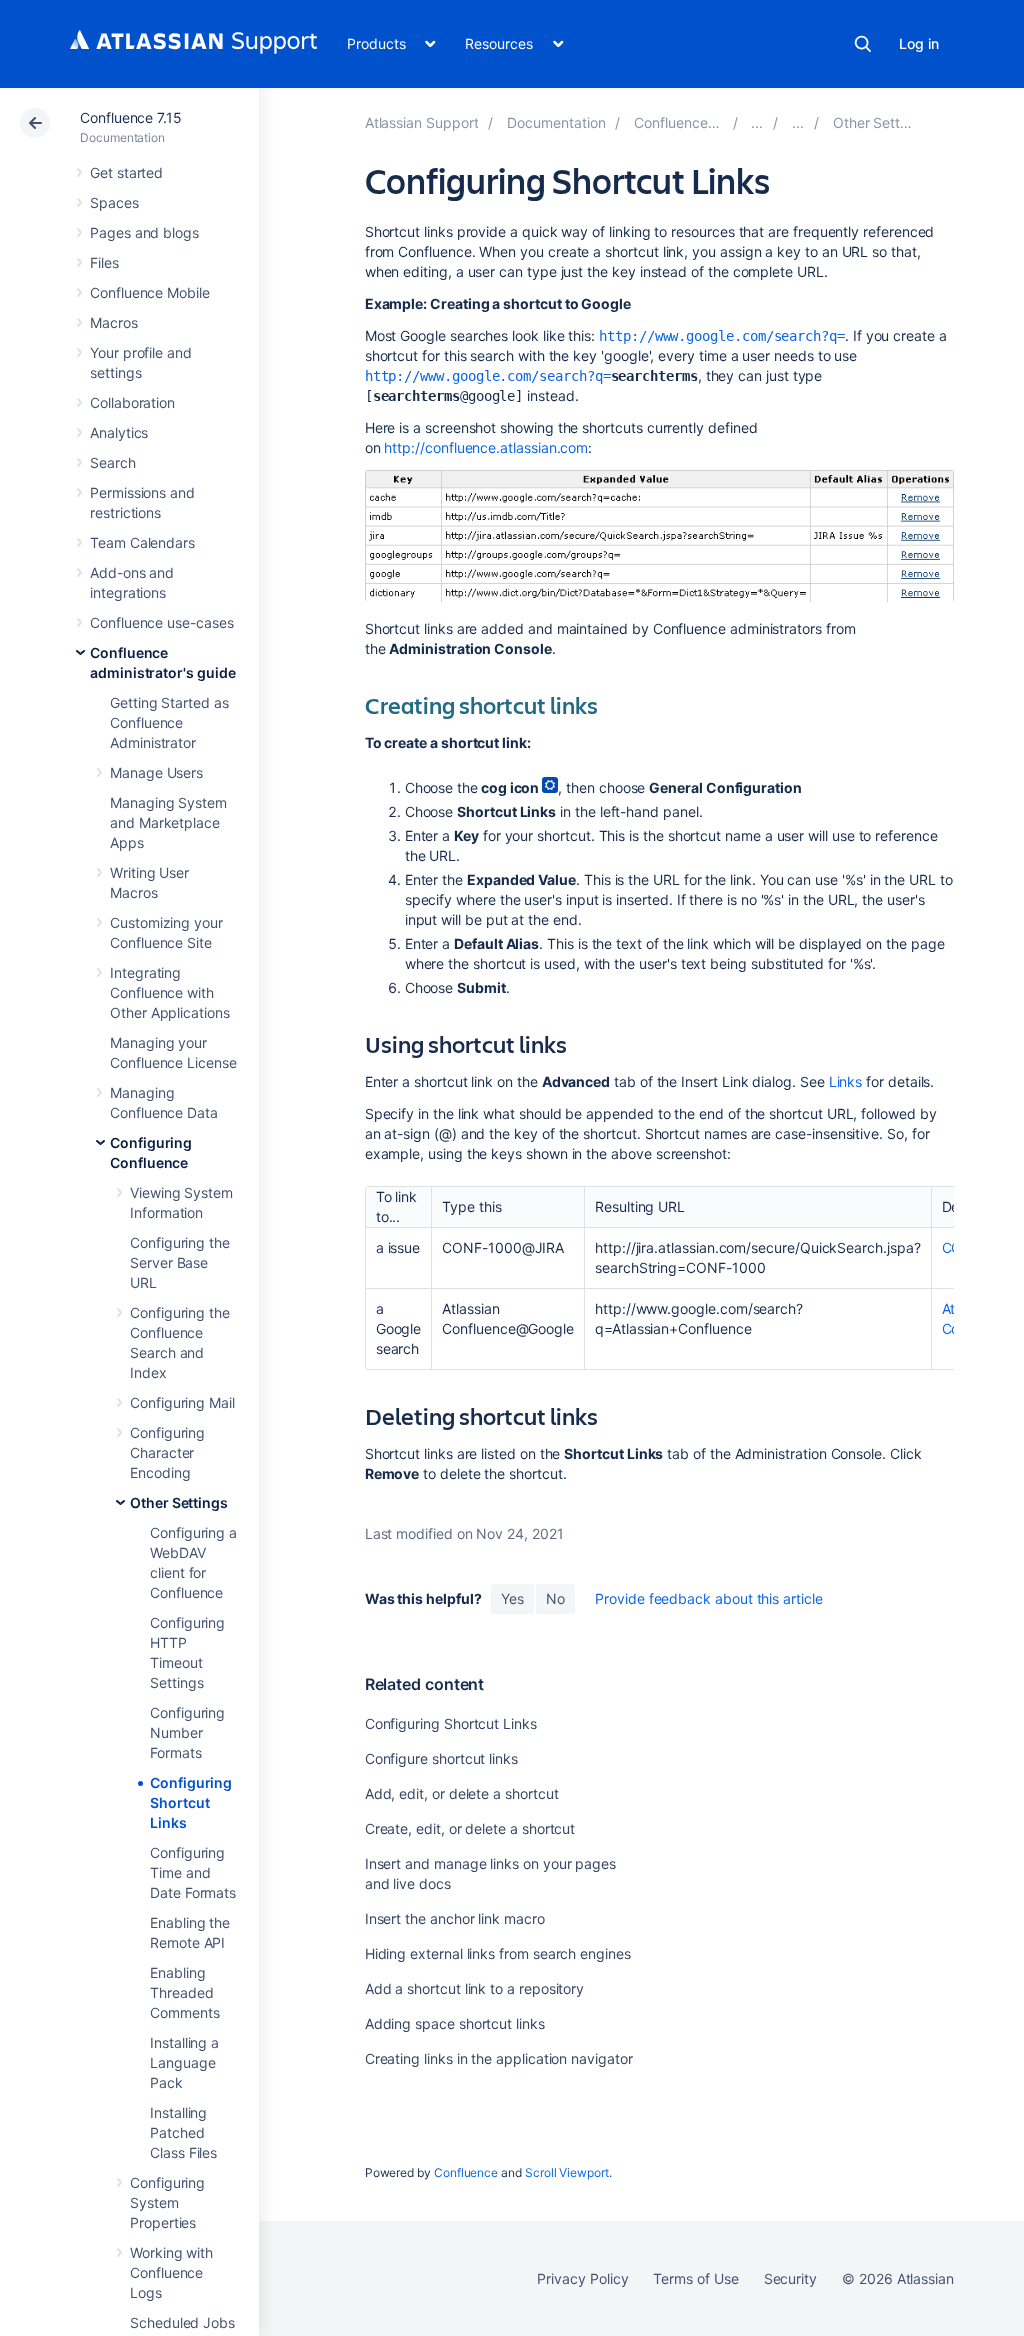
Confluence (466, 2172)
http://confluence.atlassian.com (486, 447)
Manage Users (156, 772)
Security (790, 2278)
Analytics (119, 432)
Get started (126, 172)
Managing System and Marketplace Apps (168, 822)
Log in (919, 43)
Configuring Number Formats (187, 1732)
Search (863, 44)
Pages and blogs (144, 232)
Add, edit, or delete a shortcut (462, 1793)
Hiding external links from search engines (498, 1953)
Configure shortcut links (441, 1758)
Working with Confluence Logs (171, 2272)
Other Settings (179, 1502)
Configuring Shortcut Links (191, 1802)
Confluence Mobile (150, 292)
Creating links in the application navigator (499, 2058)
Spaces (114, 202)
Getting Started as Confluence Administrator (169, 722)
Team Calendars (142, 542)
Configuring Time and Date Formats (193, 1872)
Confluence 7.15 (131, 117)
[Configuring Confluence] (798, 122)
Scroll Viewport (567, 2172)
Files (104, 262)
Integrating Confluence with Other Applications (170, 992)
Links (846, 1081)
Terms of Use (695, 2278)
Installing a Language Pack (184, 2062)
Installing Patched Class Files (183, 2132)
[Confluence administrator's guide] (757, 122)
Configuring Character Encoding (167, 1452)
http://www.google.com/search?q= (722, 336)
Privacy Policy (582, 2278)
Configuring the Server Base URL (180, 1262)
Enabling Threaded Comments (184, 1992)
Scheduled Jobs (182, 2322)
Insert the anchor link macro (455, 1918)
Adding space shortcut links (455, 2023)
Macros (114, 322)
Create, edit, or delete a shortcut (470, 1828)
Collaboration (132, 402)
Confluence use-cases (162, 622)
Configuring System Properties (167, 2202)
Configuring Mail (182, 1402)
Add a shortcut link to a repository (475, 1988)
